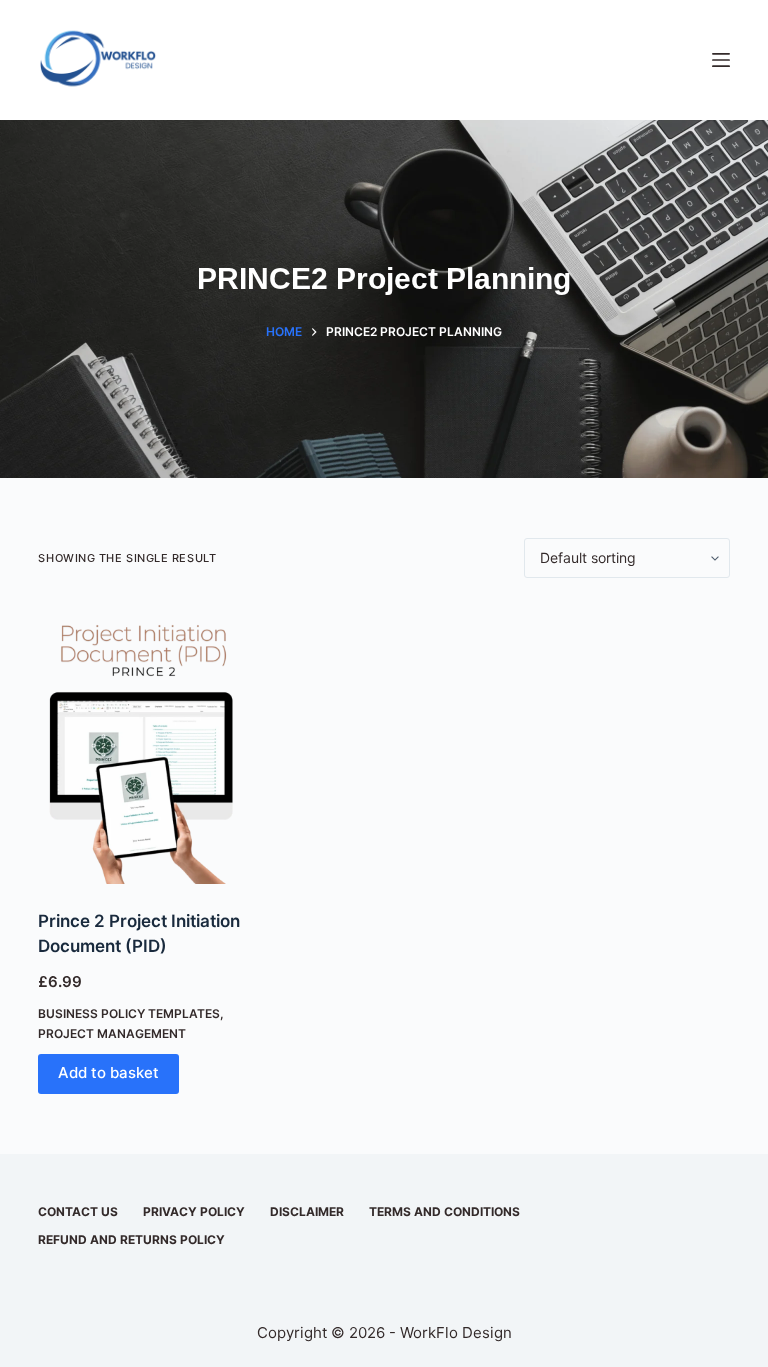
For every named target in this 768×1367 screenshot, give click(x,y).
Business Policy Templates (129, 1013)
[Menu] (721, 60)
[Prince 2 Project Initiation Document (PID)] (143, 743)
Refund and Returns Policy (131, 1239)
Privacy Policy (194, 1211)
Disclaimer (307, 1211)
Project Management (112, 1033)
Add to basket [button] (108, 1072)
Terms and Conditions (444, 1211)
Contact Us (78, 1211)
